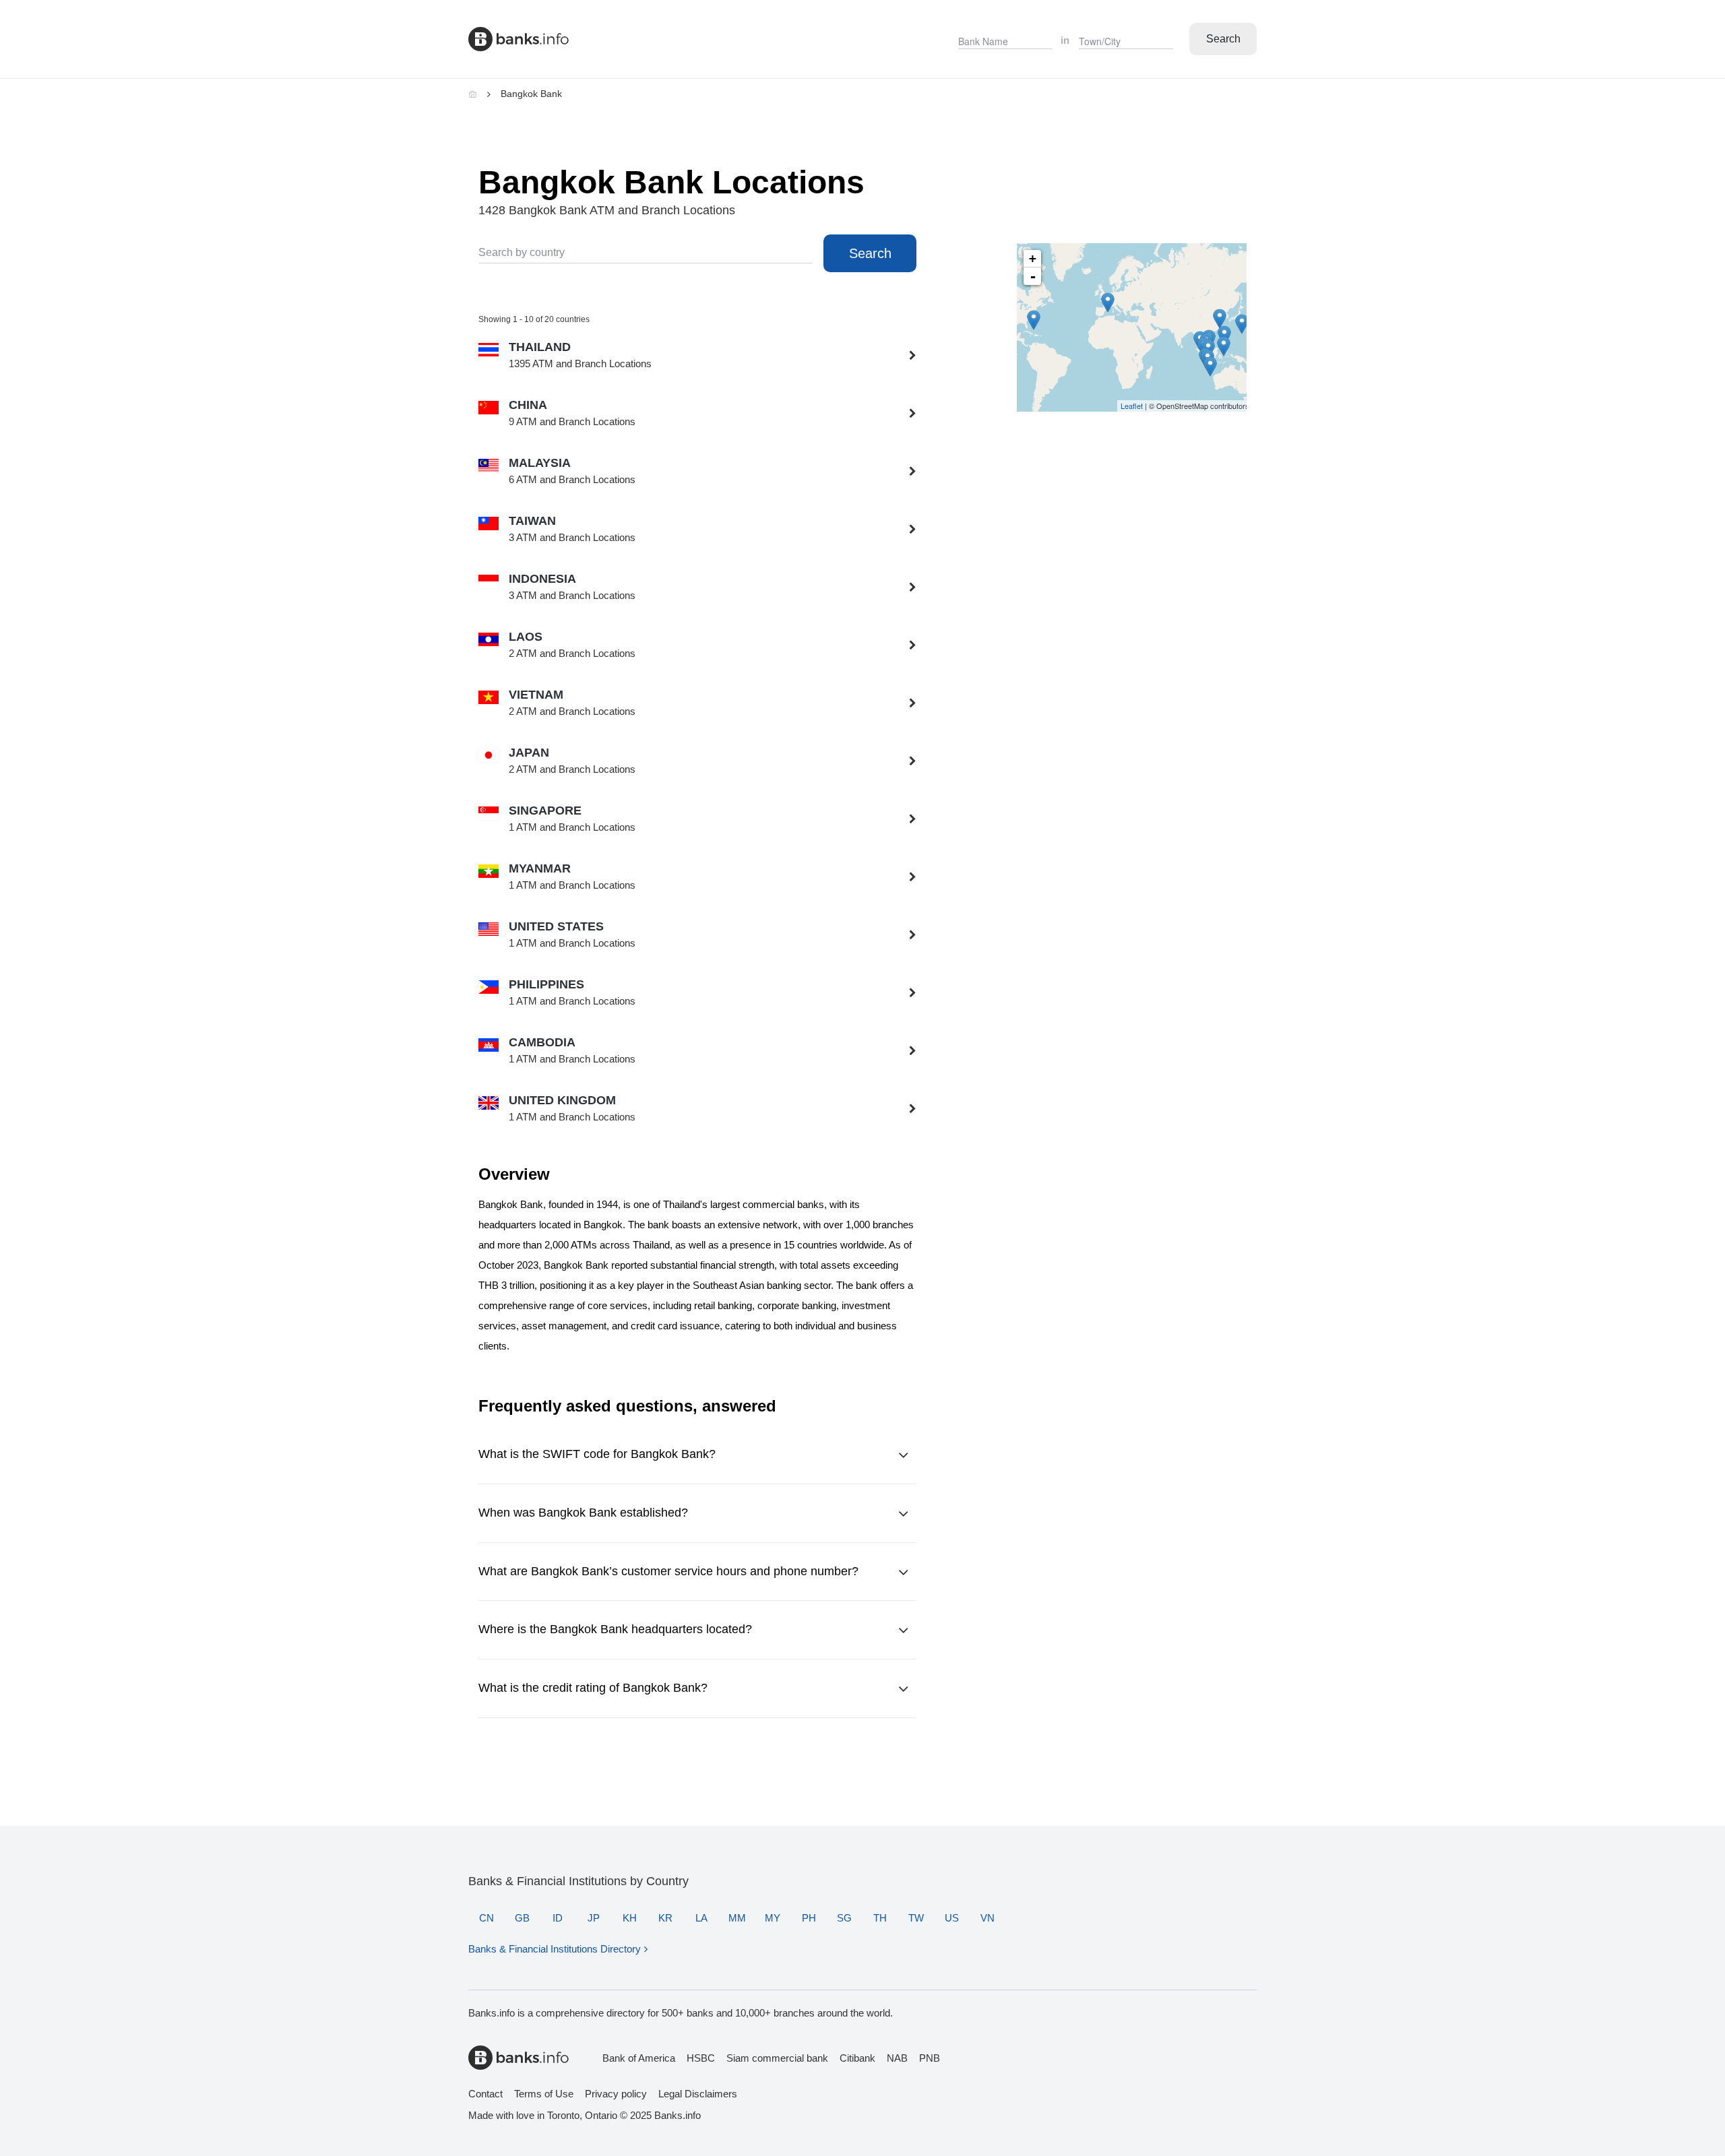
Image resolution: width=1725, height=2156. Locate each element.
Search (1223, 39)
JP (594, 1918)
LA (701, 1918)
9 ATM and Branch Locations (572, 413)
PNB (930, 2058)
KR (665, 1918)
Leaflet (1132, 406)
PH (809, 1918)
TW (916, 1918)
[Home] (473, 94)
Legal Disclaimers (698, 2094)
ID (558, 1918)
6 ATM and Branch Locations (572, 471)
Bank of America (639, 2058)
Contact (485, 2094)
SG (844, 1918)
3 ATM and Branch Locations (572, 529)
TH (880, 1918)
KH (630, 1918)
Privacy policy (616, 2094)
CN (487, 1918)
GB (522, 1918)
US (952, 1918)
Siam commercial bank (777, 2058)
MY (773, 1918)
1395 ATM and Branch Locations (580, 355)
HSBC (701, 2058)
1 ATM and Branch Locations (572, 819)
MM (737, 1918)
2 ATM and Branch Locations (572, 645)
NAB (897, 2058)
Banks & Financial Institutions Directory (555, 1949)
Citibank (857, 2058)
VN (987, 1918)
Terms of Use (544, 2094)
